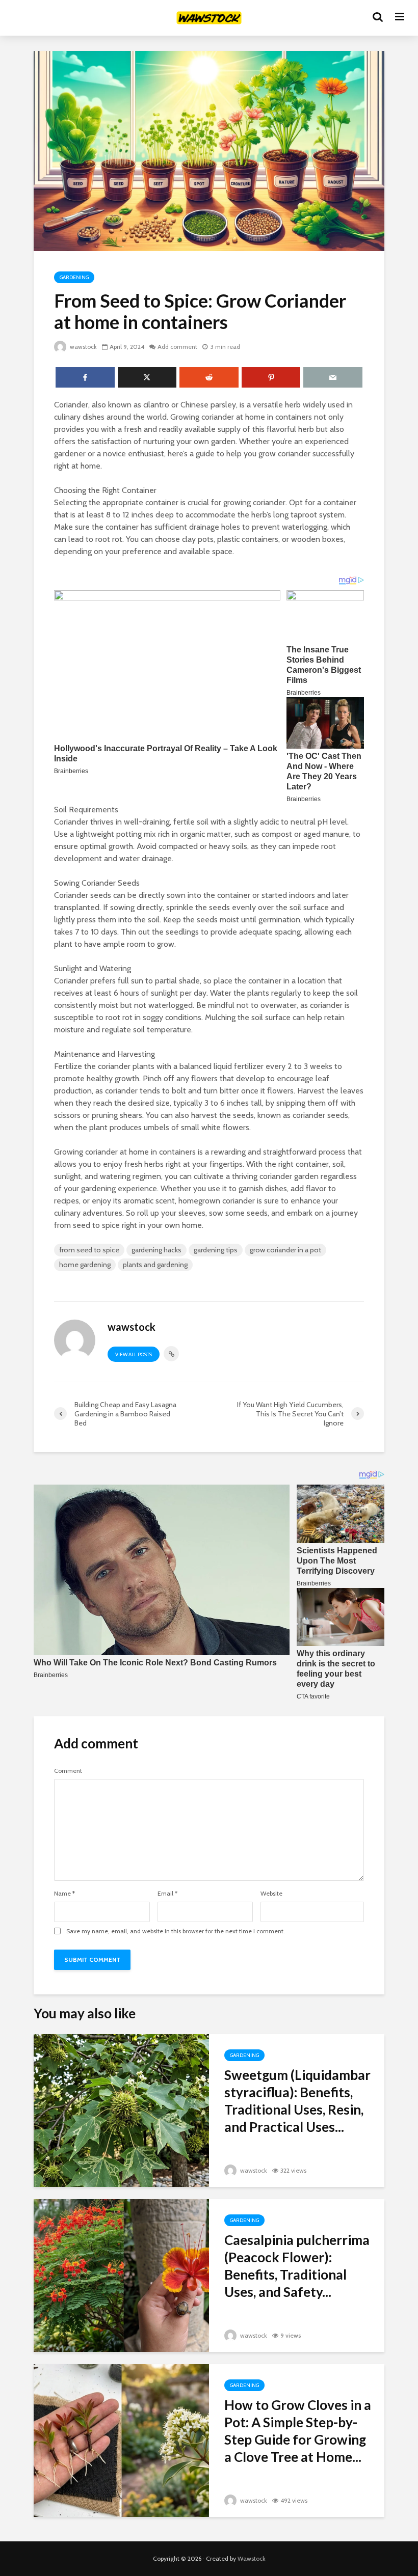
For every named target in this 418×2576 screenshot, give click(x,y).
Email (167, 1894)
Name (64, 1894)
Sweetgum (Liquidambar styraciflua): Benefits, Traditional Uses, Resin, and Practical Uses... (297, 2101)
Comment (68, 1771)
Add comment (177, 347)
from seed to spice (89, 1250)
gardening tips (216, 1250)
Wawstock (252, 2558)
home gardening (85, 1265)
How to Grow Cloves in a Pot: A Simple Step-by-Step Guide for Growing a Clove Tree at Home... (298, 2431)
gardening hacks (156, 1250)
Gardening (74, 277)
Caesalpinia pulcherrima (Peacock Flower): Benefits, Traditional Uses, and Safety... (297, 2266)
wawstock (83, 347)
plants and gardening (155, 1265)
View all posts (134, 1354)
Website (271, 1894)
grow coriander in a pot (285, 1250)
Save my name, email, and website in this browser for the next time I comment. (176, 1931)
